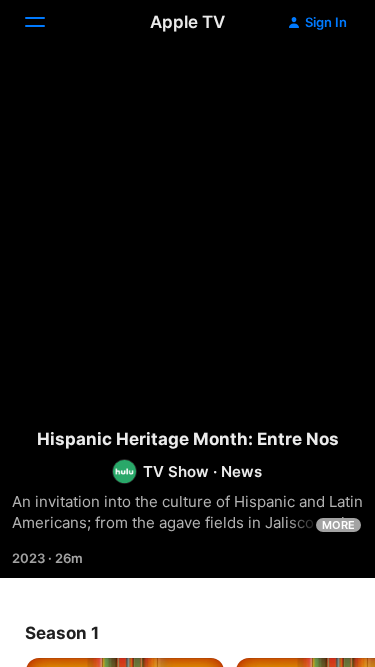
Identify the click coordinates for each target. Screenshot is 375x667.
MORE (338, 525)
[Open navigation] (47, 22)
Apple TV (187, 22)
